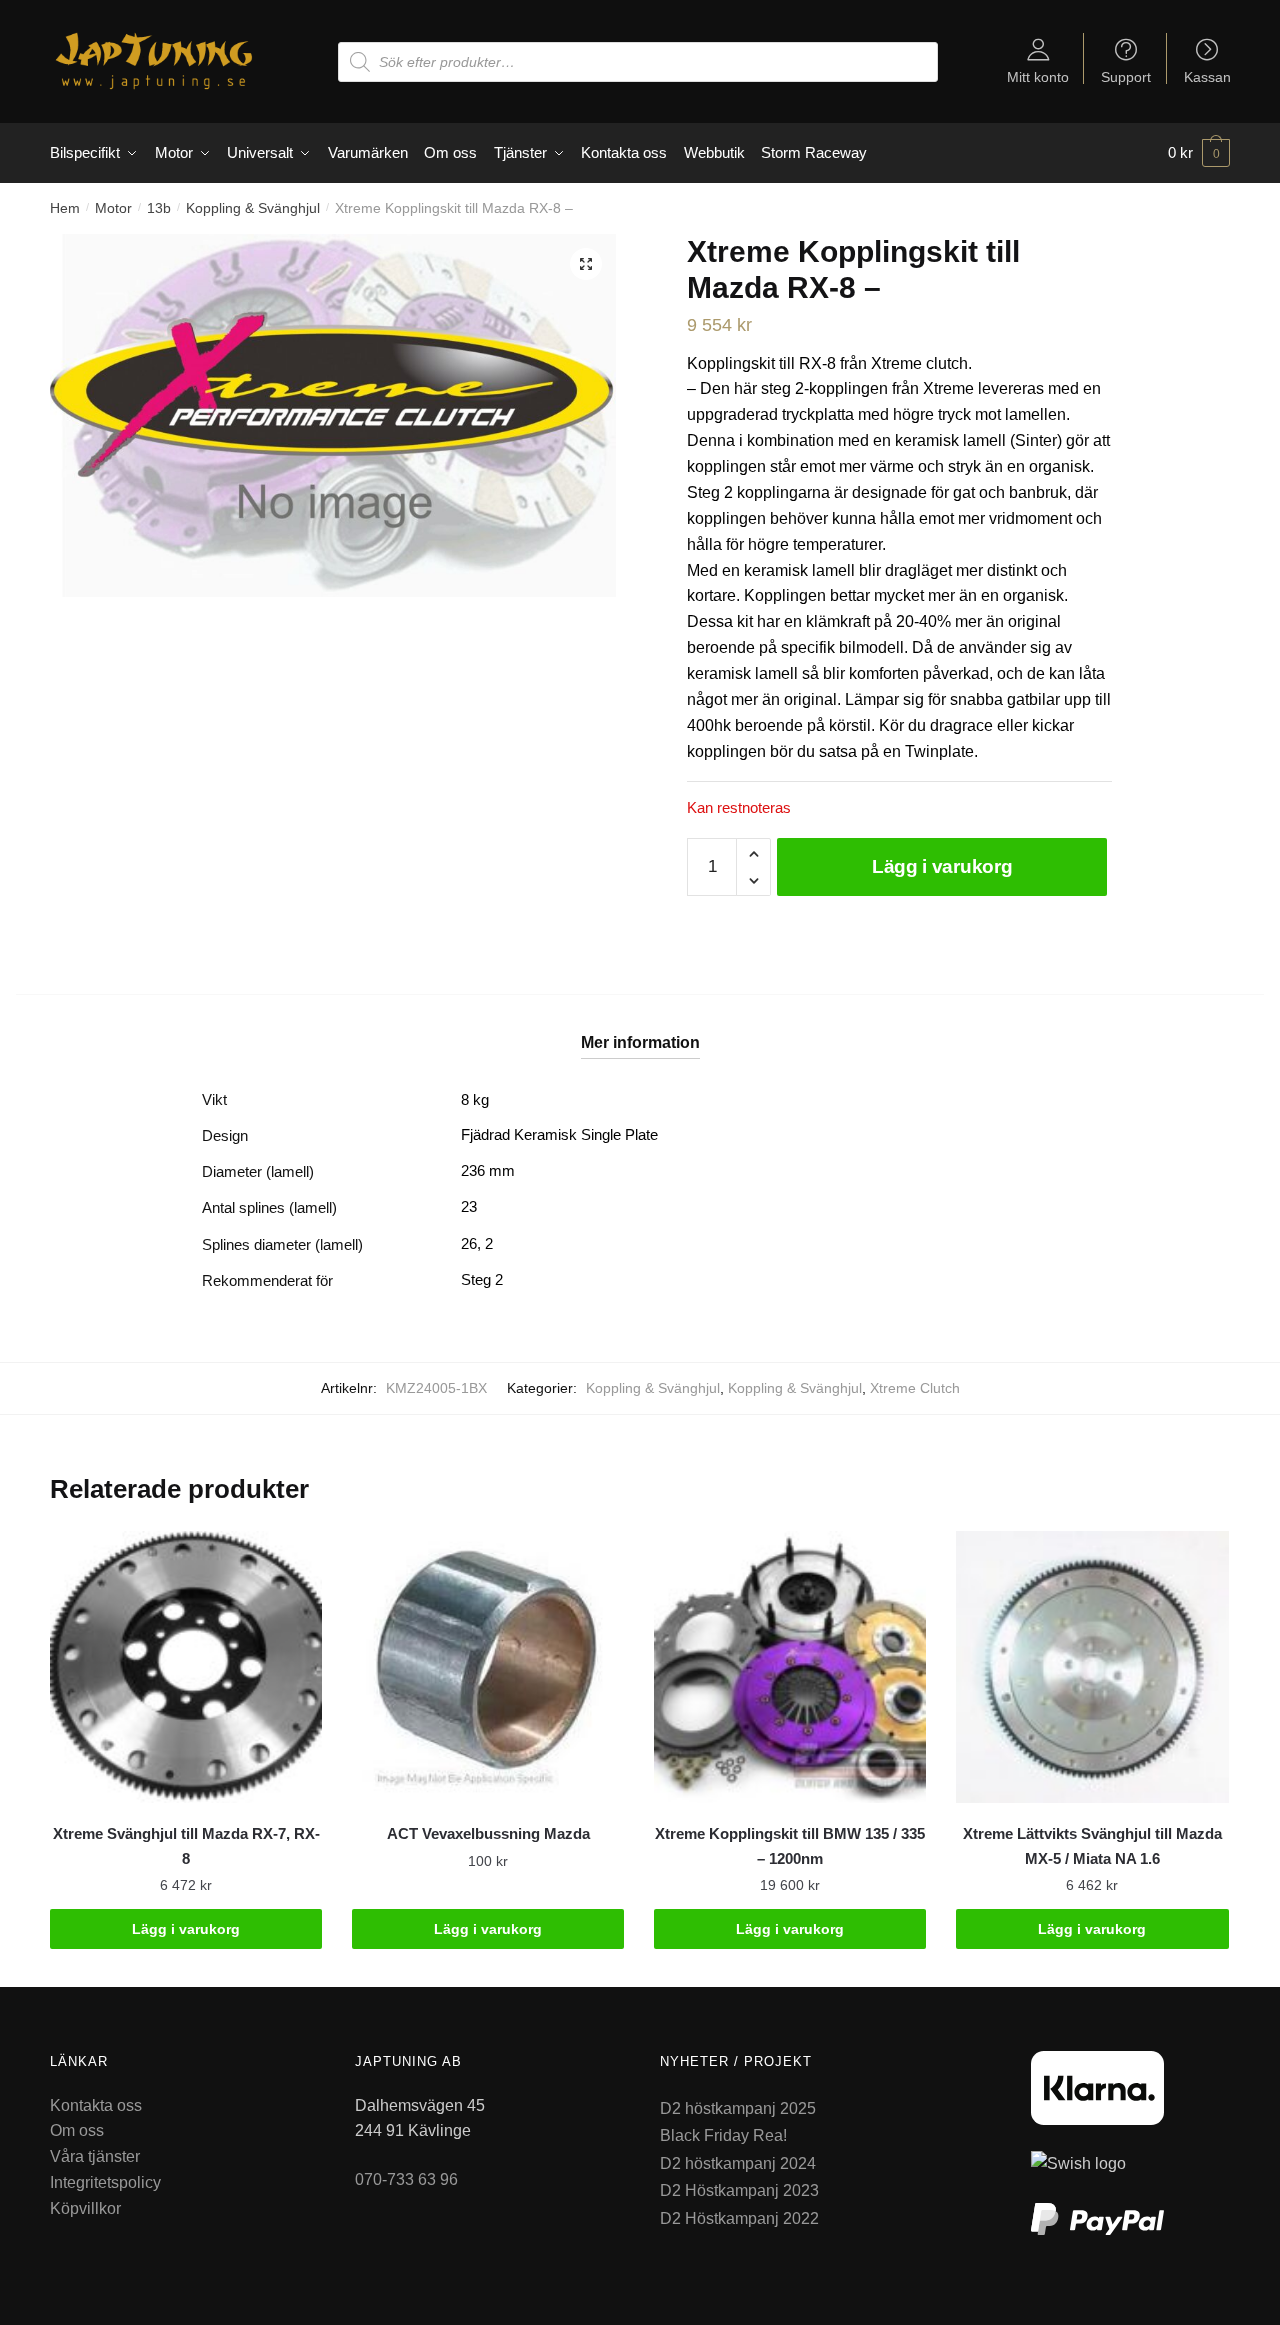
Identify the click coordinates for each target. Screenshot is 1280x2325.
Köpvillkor (85, 2208)
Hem (65, 208)
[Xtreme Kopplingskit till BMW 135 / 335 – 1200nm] (790, 1667)
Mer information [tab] (640, 1042)
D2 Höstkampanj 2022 (739, 2218)
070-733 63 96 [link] (406, 2179)
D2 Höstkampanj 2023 (739, 2190)
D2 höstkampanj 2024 (738, 2163)
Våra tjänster (95, 2156)
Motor (113, 208)
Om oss (77, 2130)
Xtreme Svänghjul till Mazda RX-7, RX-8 (186, 1845)
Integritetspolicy (105, 2182)
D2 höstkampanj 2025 (738, 2108)
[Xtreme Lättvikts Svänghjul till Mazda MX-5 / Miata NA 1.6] (1092, 1667)
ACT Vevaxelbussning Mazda (488, 1833)
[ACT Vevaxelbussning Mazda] (488, 1667)
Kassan (1207, 76)
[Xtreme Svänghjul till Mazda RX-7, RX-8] (186, 1667)
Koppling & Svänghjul (253, 208)
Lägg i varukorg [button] (186, 1929)
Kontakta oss (96, 2105)
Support (1126, 76)
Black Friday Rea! (723, 2135)
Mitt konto (1038, 76)
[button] (586, 264)
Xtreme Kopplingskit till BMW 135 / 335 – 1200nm (790, 1845)
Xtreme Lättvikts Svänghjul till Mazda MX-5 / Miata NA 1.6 (1092, 1845)
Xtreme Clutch (915, 1388)
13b (159, 208)
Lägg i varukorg (942, 866)
